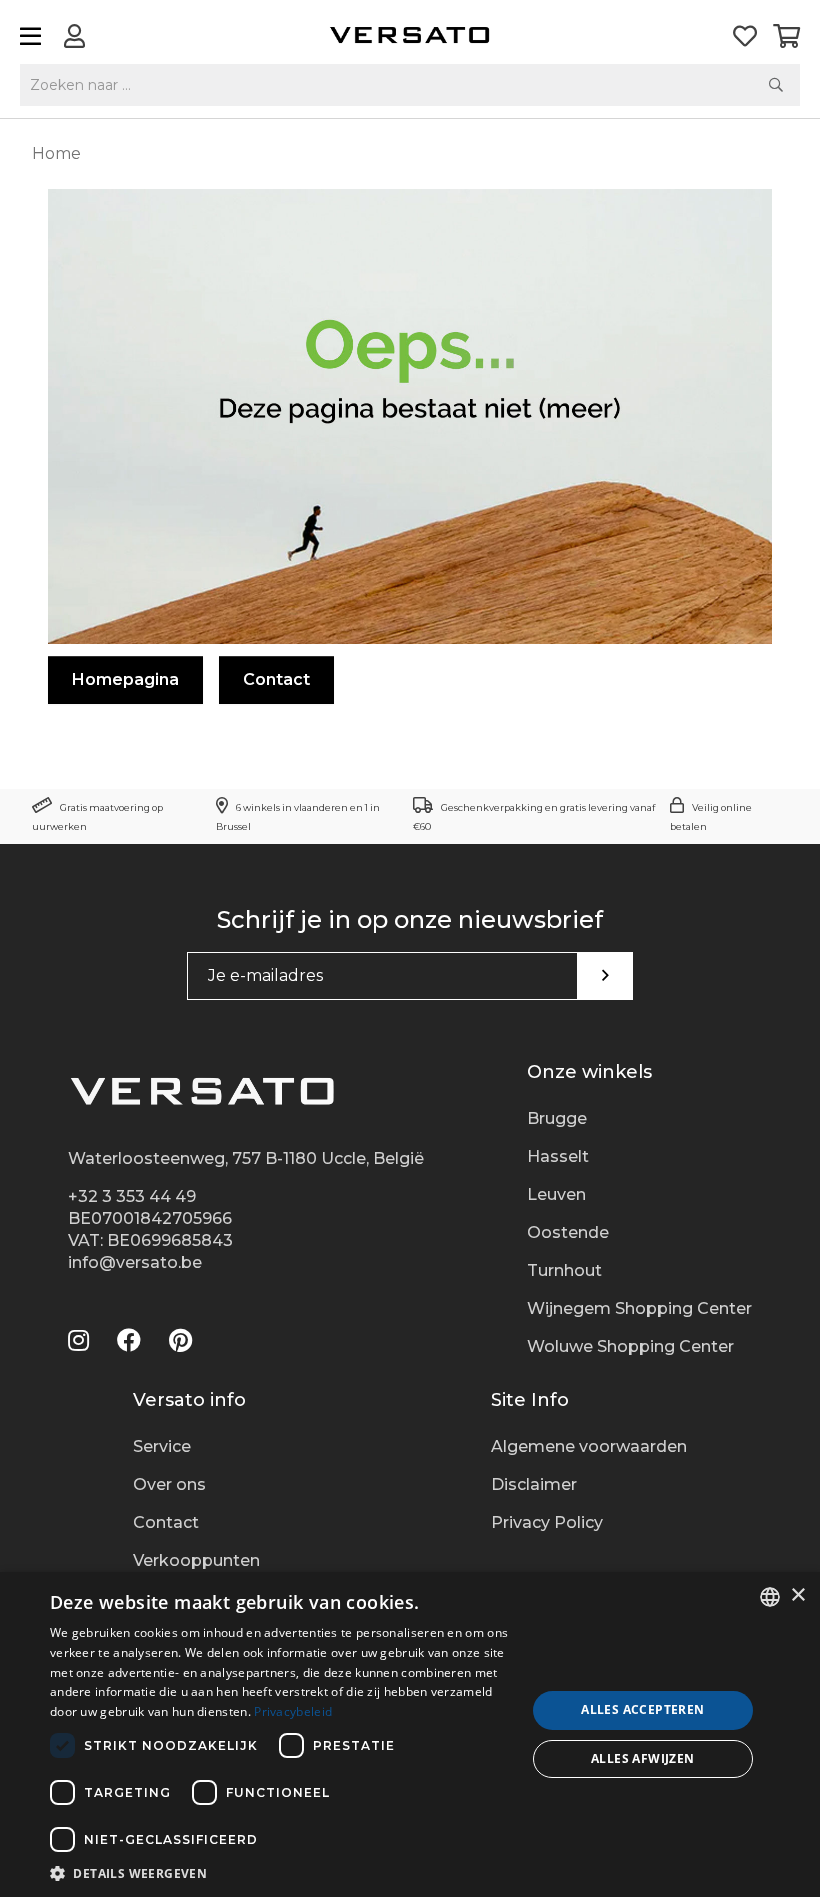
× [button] (797, 1595)
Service (162, 1446)
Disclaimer (534, 1484)
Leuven (556, 1194)
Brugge (557, 1118)
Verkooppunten (196, 1560)
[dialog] (410, 1734)
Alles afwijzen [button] (643, 1758)
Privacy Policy (547, 1522)
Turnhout (564, 1270)
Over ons (169, 1484)
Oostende (568, 1232)
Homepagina (125, 679)
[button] (281, 1872)
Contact (276, 679)
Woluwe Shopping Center (630, 1346)
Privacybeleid (293, 1711)
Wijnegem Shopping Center (639, 1308)
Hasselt (558, 1156)
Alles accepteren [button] (642, 1709)
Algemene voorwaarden (589, 1446)
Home (56, 153)
